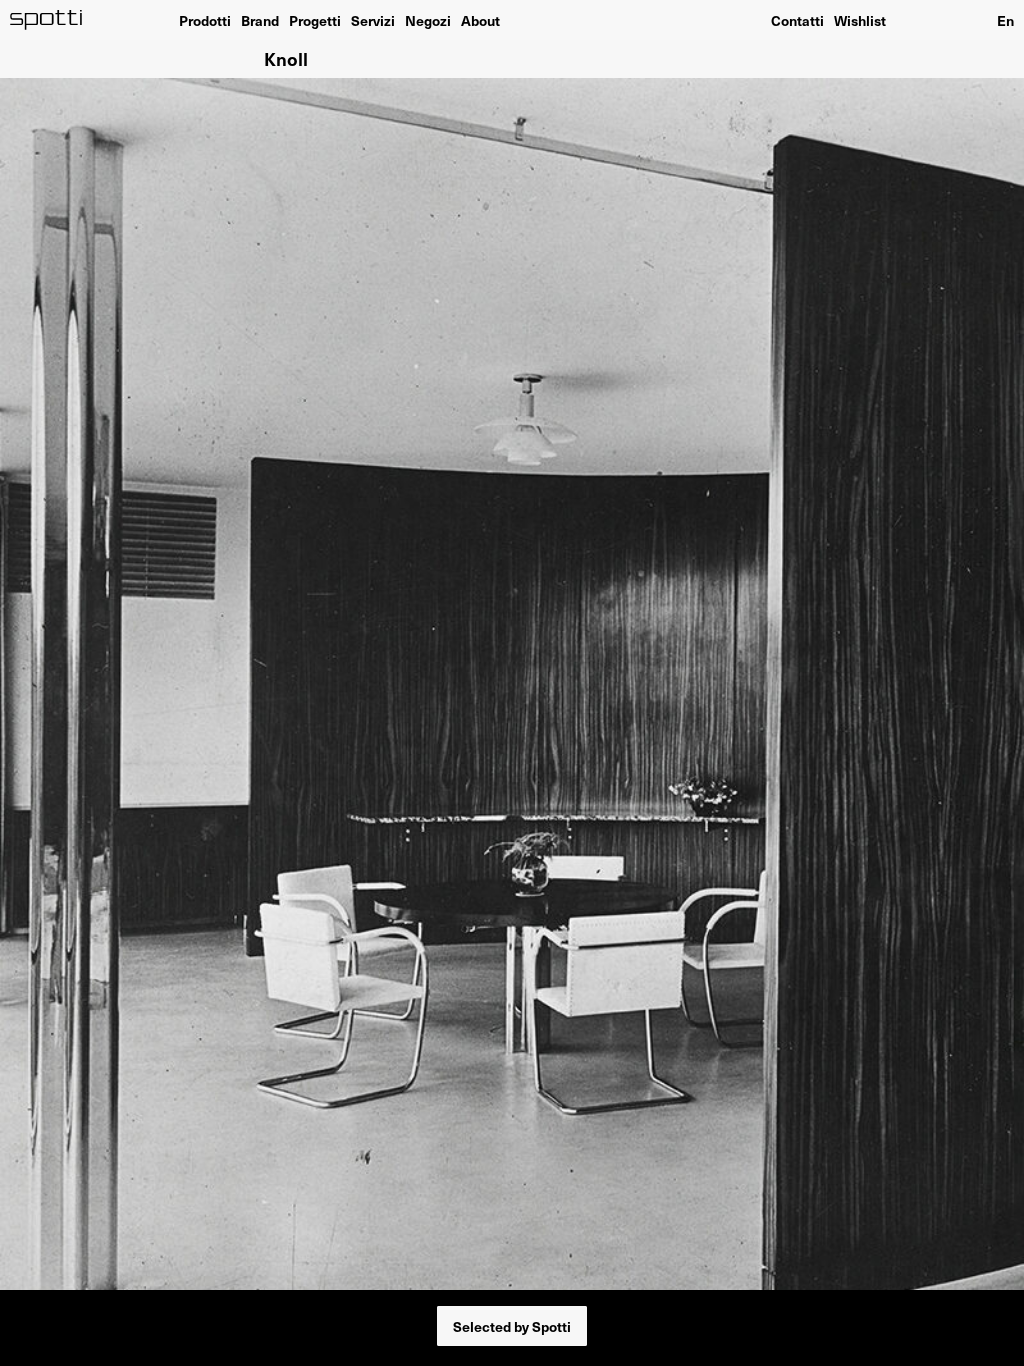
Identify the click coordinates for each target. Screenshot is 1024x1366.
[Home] (46, 20)
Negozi (428, 20)
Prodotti (205, 20)
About (480, 20)
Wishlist (860, 20)
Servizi (373, 20)
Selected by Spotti (512, 1326)
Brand (260, 20)
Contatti (797, 20)
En (1005, 20)
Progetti (315, 20)
